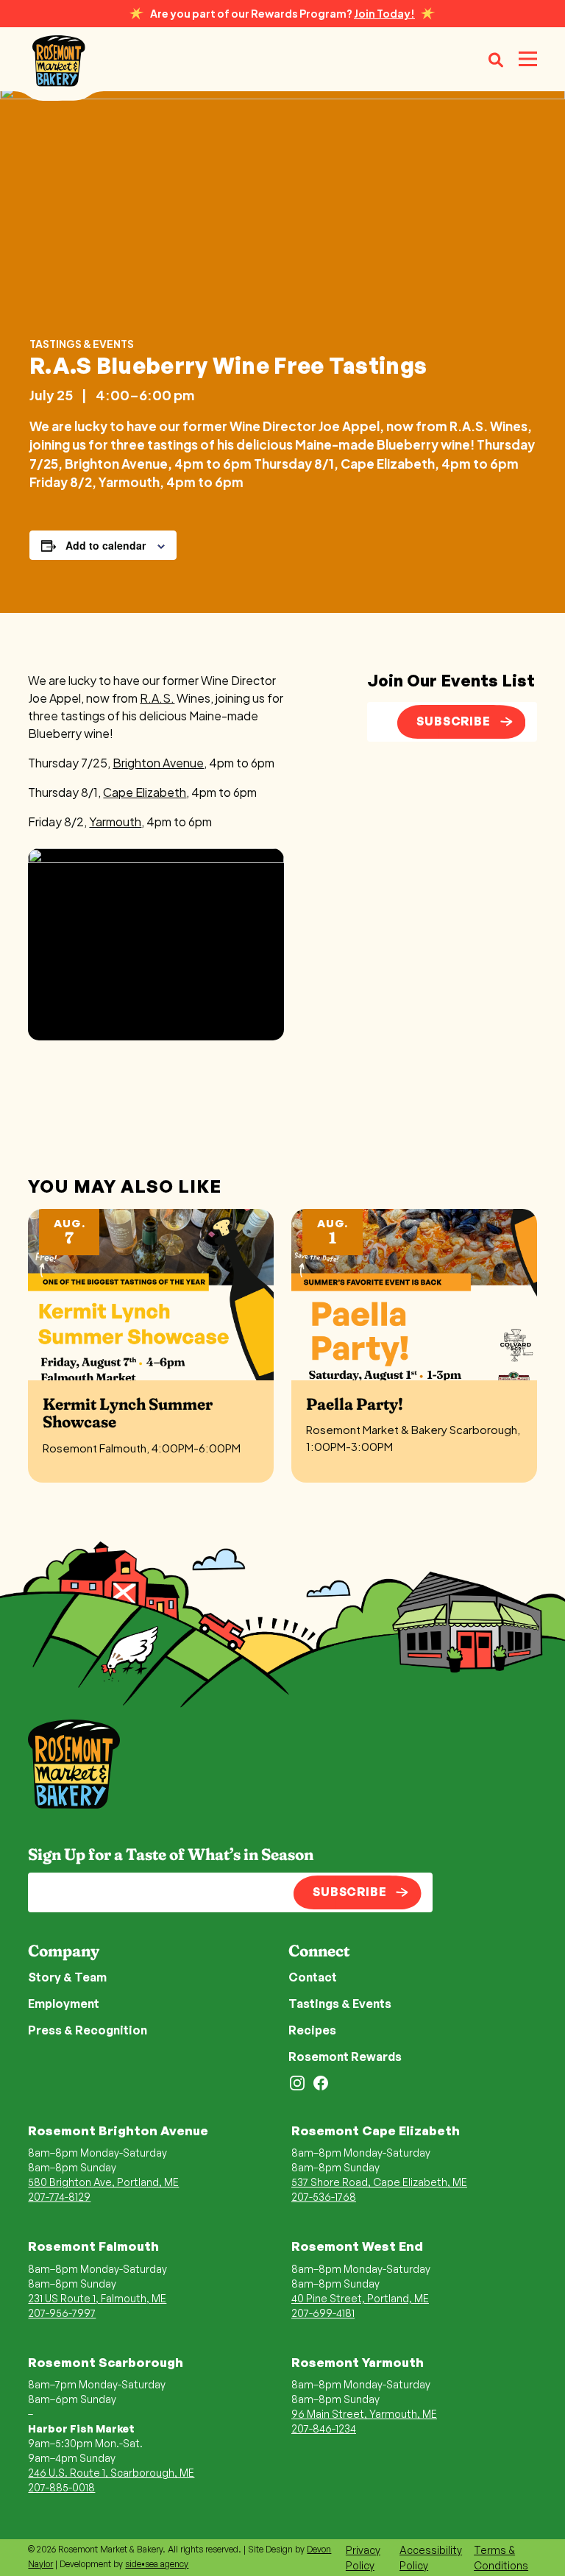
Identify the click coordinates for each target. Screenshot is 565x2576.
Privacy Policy (363, 2558)
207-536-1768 (324, 2197)
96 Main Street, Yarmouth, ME (364, 2414)
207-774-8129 (59, 2197)
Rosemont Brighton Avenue (118, 2130)
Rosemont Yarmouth (358, 2362)
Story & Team (67, 1977)
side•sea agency (157, 2564)
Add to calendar (106, 545)
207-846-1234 (324, 2428)
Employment (64, 2004)
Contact (313, 1977)
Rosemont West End (357, 2246)
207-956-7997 (62, 2313)
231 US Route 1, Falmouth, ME (97, 2298)
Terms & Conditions (501, 2558)
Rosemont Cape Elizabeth (376, 2130)
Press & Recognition (88, 2030)
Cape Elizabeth (145, 792)
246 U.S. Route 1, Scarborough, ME (111, 2473)
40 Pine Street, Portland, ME (360, 2298)
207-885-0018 (61, 2487)
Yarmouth (115, 822)
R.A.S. (157, 698)
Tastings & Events (82, 344)
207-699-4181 (323, 2313)
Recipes (312, 2030)
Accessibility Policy (431, 2558)
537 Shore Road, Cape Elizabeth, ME (379, 2182)
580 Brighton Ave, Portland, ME (103, 2182)
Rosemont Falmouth (93, 2246)
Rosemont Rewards (345, 2057)
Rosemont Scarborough (106, 2362)
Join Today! (384, 13)
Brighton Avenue (158, 763)
